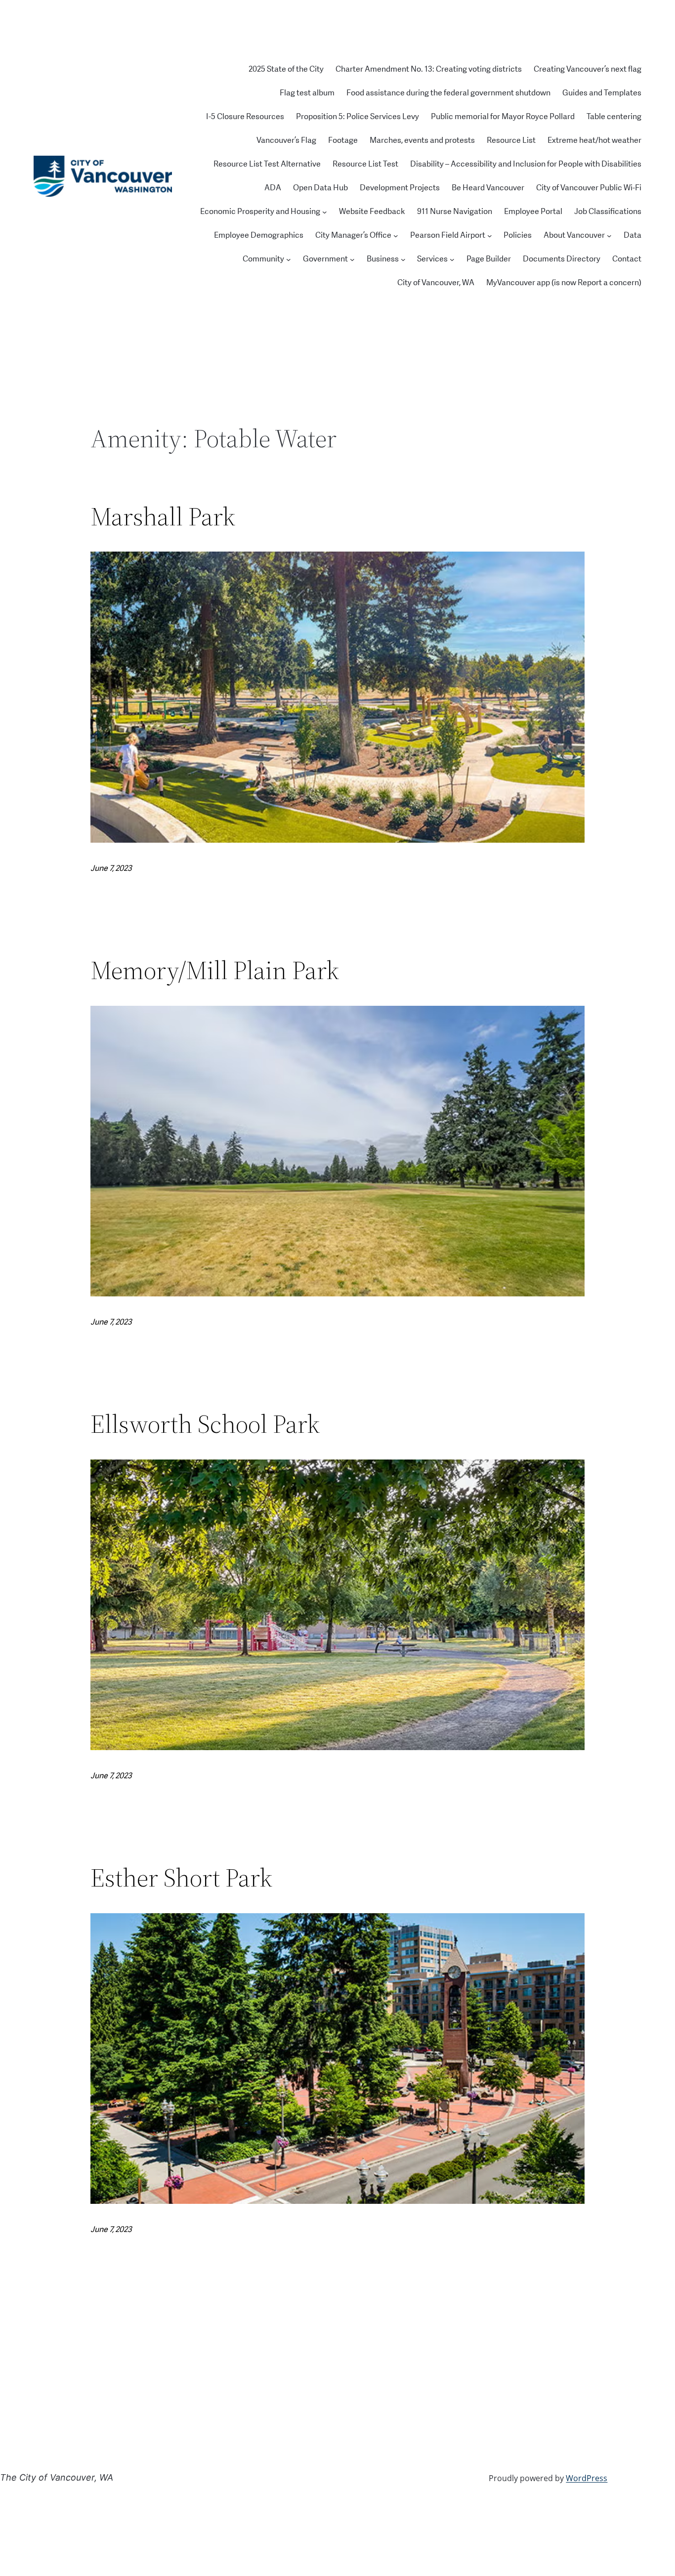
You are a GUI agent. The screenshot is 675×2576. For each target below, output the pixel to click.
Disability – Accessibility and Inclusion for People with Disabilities (526, 164)
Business (383, 259)
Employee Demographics (259, 235)
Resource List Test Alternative (267, 164)
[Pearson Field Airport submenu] (490, 236)
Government (325, 259)
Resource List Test (365, 164)
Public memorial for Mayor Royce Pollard (503, 117)
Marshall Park (163, 516)
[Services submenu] (452, 259)
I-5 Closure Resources (245, 117)
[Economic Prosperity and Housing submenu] (325, 212)
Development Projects (400, 188)
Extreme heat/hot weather (594, 140)
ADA (273, 188)
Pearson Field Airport (448, 235)
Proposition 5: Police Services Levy (358, 117)
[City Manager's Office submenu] (396, 236)
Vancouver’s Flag (286, 140)
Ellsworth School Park (205, 1424)
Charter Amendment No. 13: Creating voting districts (429, 69)
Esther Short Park (181, 1878)
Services (432, 259)
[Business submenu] (403, 259)
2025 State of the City (286, 69)
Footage (343, 140)
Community (263, 259)
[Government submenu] (352, 259)
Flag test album (307, 93)
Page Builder (489, 259)
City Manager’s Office (353, 235)
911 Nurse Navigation (455, 212)
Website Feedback (372, 212)
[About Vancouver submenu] (609, 236)
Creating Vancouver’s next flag (588, 69)
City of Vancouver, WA (436, 283)
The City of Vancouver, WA (57, 2477)
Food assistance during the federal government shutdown (448, 93)
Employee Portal (533, 212)
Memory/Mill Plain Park (215, 970)
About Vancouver (574, 235)
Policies (518, 235)
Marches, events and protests (422, 140)
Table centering (614, 117)
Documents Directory (562, 259)
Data (633, 235)
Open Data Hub (320, 188)
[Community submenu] (289, 259)
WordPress (587, 2478)
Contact (627, 259)
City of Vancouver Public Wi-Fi (589, 188)
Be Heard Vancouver (488, 188)
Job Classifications (608, 212)
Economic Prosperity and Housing (260, 212)
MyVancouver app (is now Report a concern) (564, 283)
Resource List (511, 140)
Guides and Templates (602, 93)
